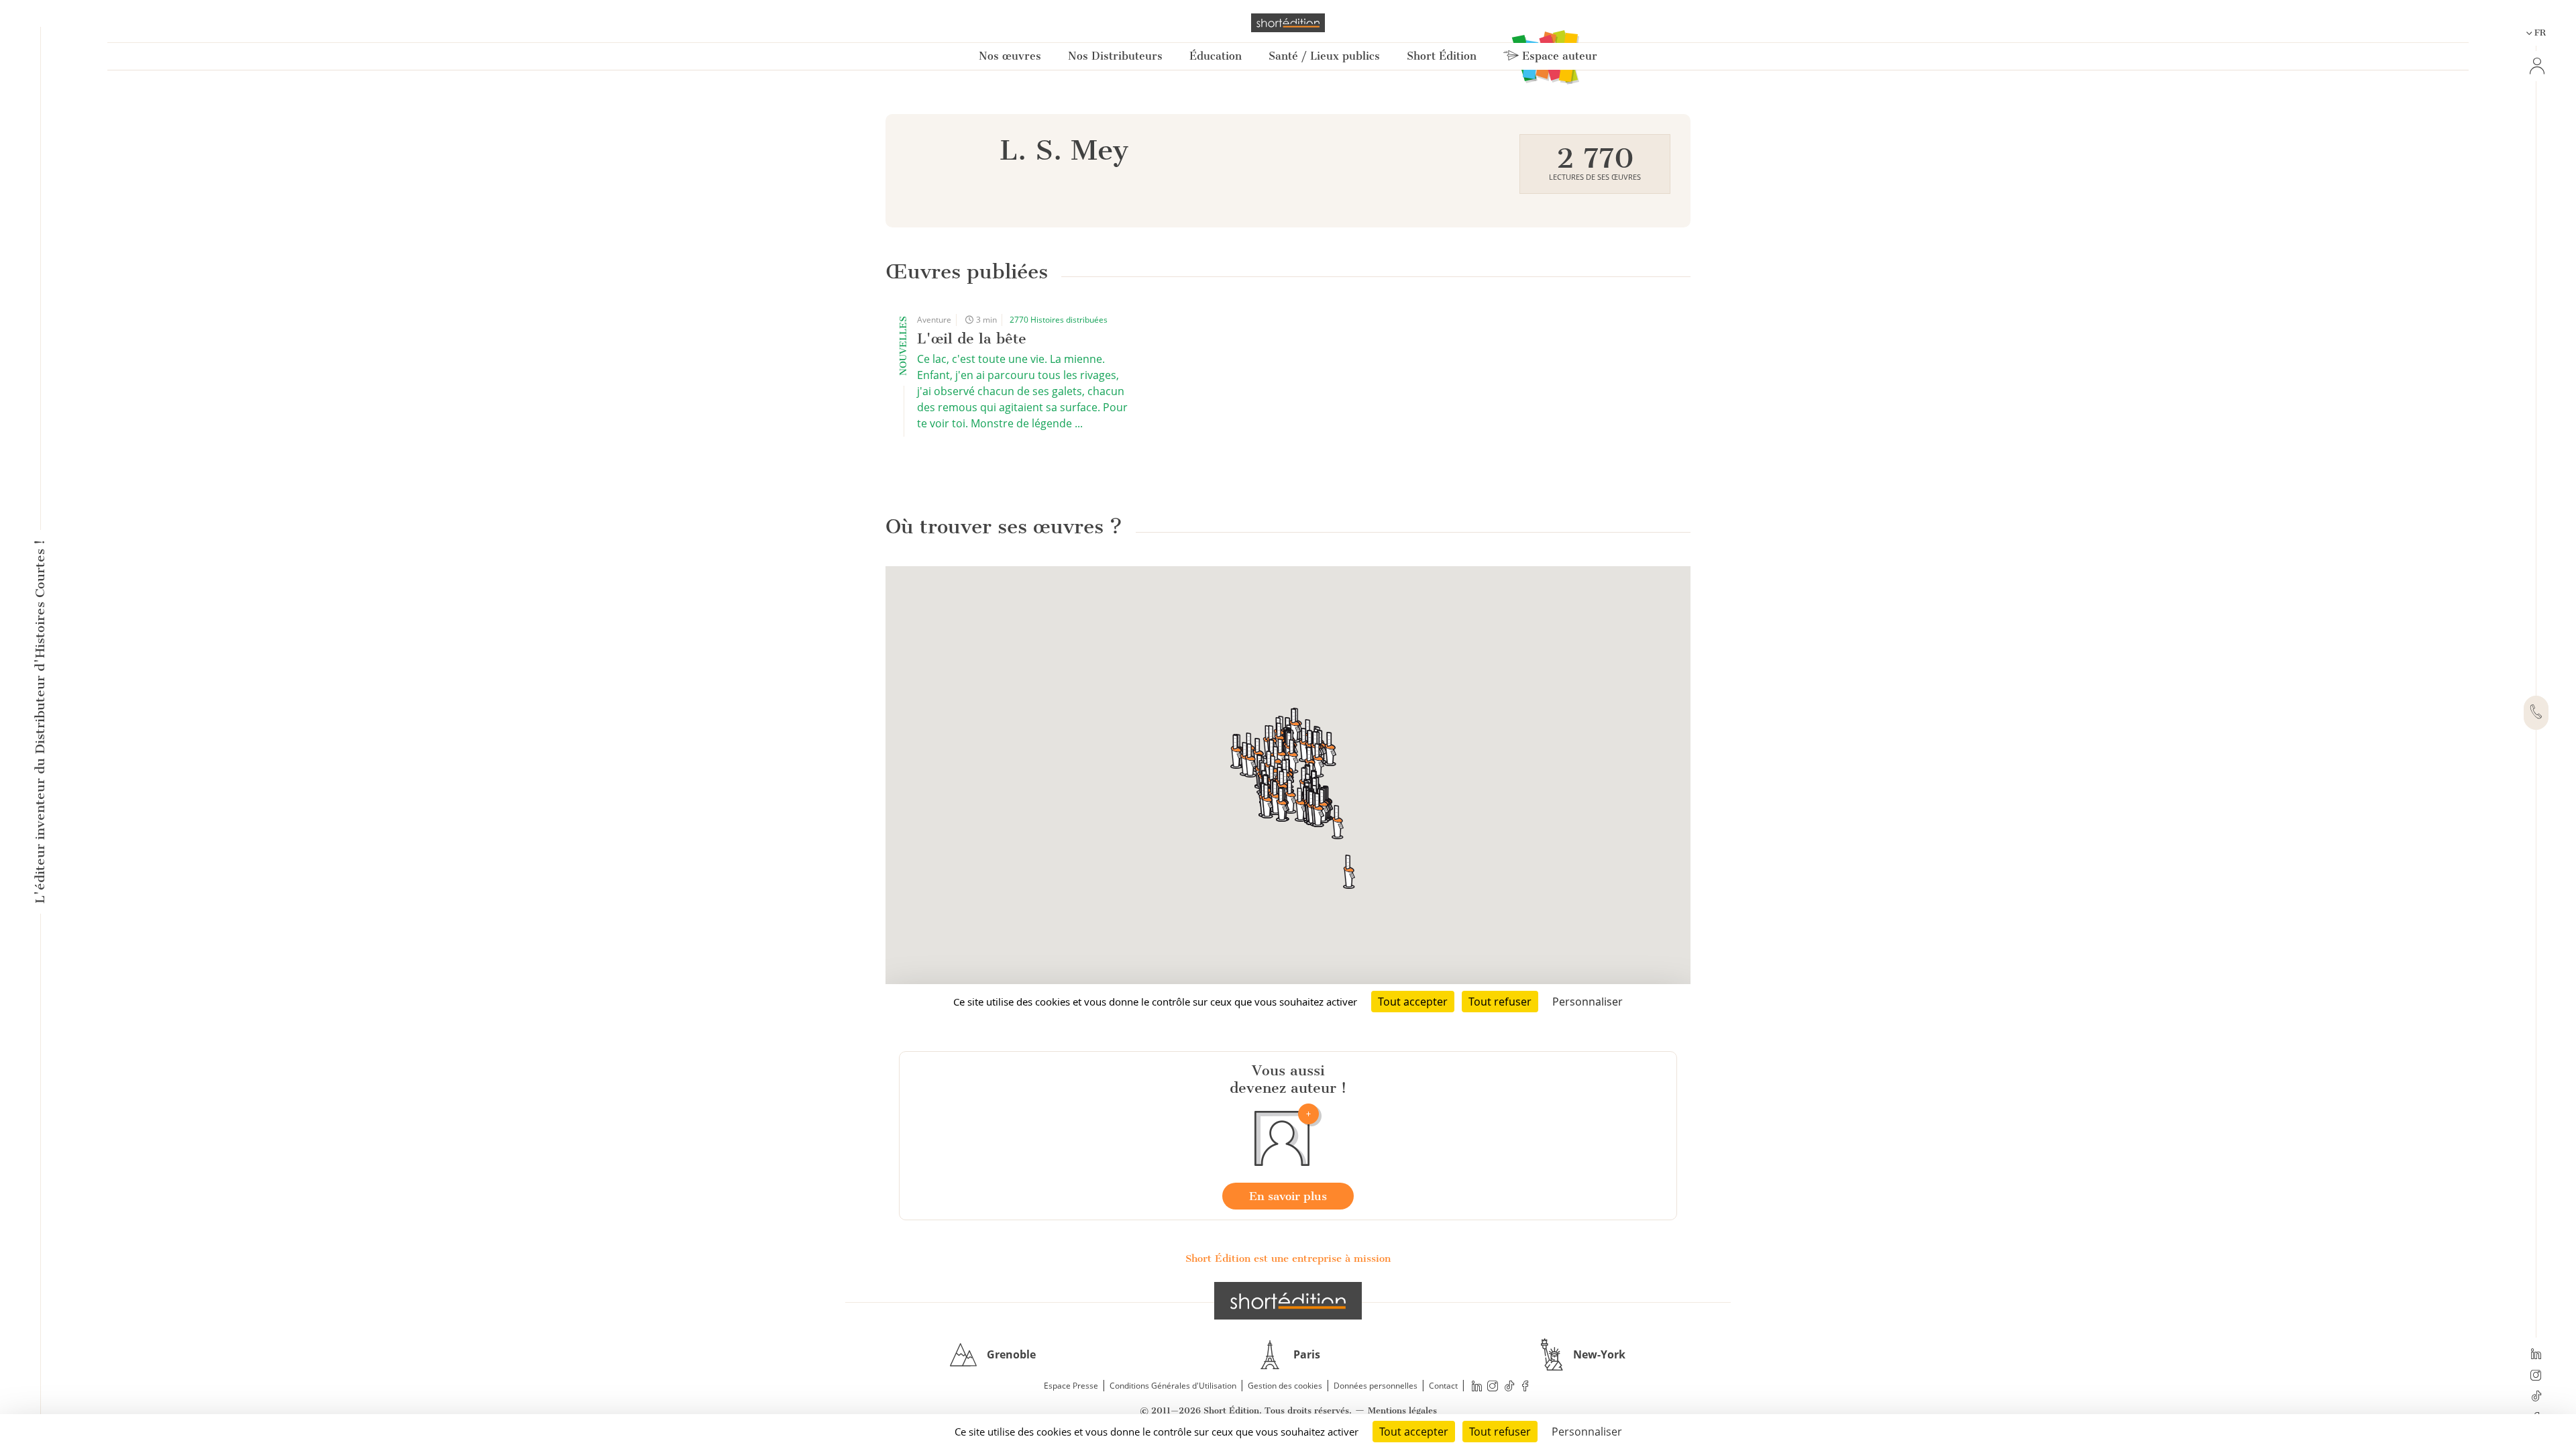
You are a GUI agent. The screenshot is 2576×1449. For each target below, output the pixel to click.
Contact (1443, 1386)
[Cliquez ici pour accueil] (1288, 1301)
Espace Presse (1071, 1386)
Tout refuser (1500, 1432)
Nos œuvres (1010, 56)
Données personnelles (1376, 1386)
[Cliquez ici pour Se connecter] (2536, 66)
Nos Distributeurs (1115, 56)
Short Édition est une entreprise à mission (1288, 1258)
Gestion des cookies (1285, 1386)
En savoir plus (1288, 1196)
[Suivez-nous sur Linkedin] (2536, 1355)
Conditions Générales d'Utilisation (1173, 1386)
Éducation (1216, 56)
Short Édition (1442, 56)
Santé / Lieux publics (1324, 56)
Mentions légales (1402, 1410)
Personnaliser (1587, 1432)
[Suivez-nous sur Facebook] (1525, 1386)
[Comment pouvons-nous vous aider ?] (2536, 713)
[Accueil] (1288, 23)
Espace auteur (1558, 56)
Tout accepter (1414, 1432)
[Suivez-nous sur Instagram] (2536, 1377)
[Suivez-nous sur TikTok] (2536, 1397)
